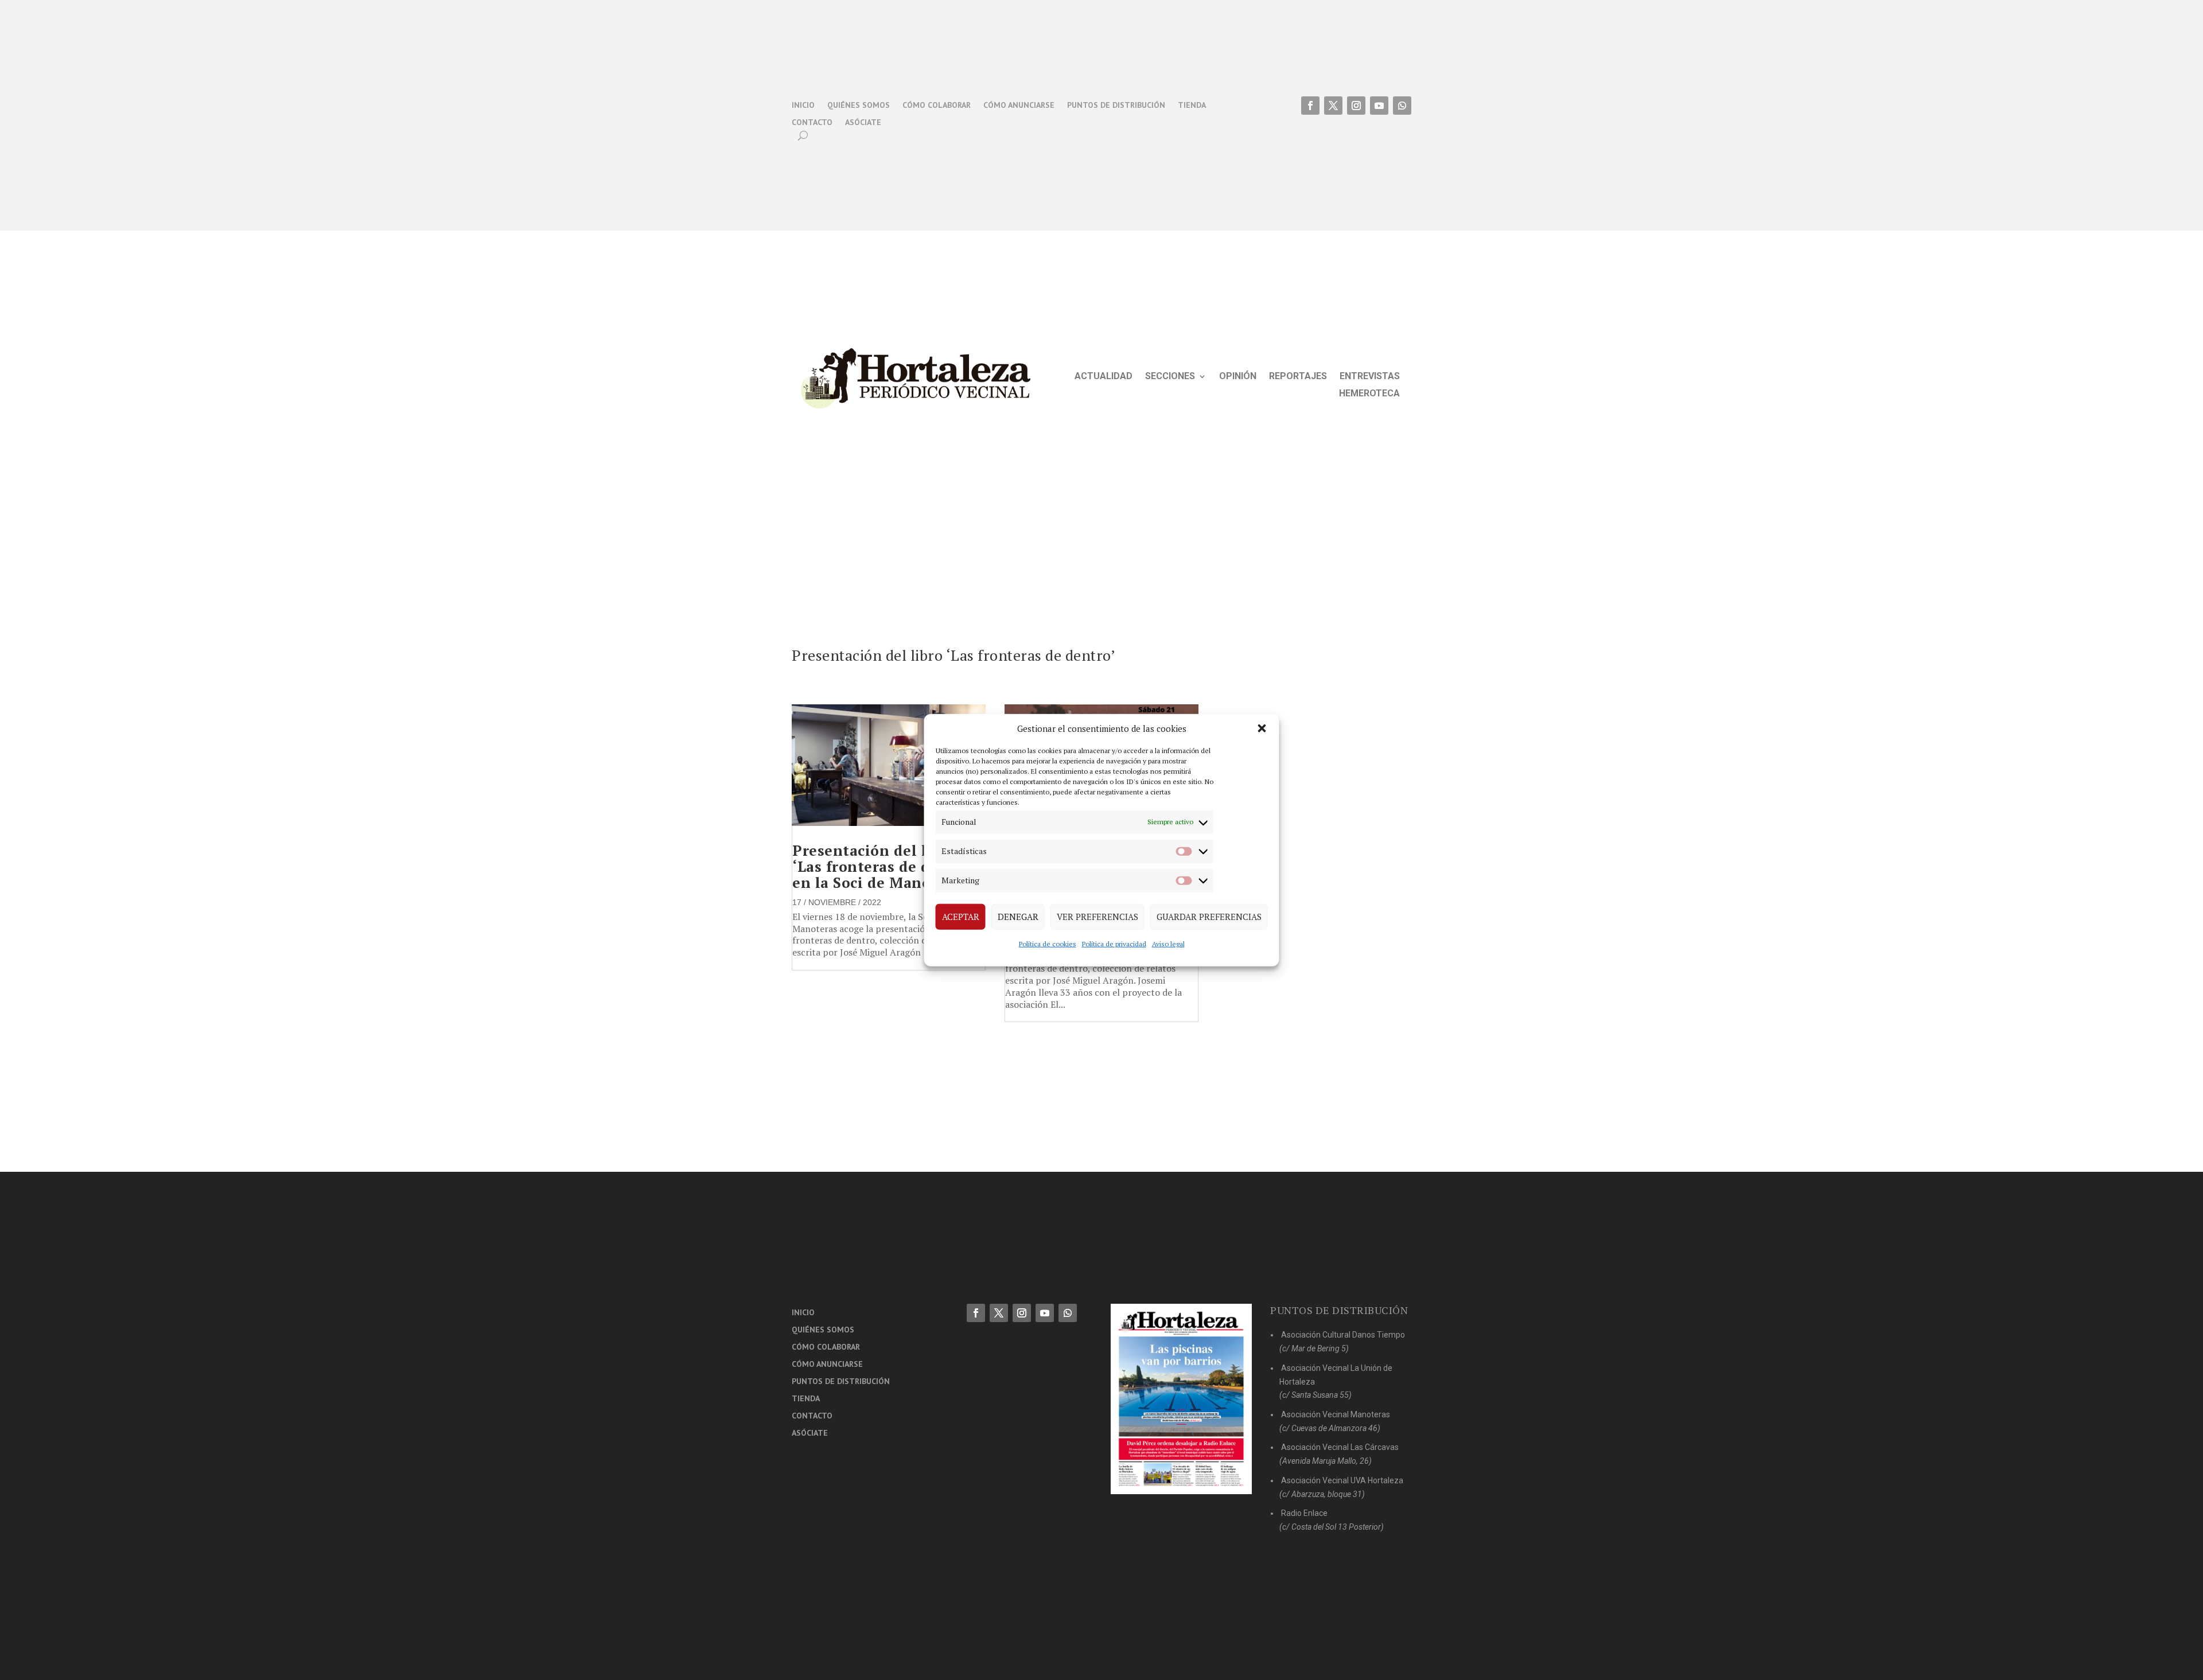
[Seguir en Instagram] (1356, 106)
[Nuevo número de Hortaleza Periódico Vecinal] (1181, 1399)
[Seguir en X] (1333, 106)
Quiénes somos (859, 106)
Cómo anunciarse (1019, 106)
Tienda (1192, 106)
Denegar (1018, 917)
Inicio (803, 106)
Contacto (812, 123)
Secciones (1170, 377)
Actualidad (1104, 377)
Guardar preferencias (1209, 917)
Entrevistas (1370, 377)
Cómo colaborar (937, 106)
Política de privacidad (1114, 943)
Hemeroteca (1369, 394)
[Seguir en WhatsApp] (1402, 106)
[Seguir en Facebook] (1310, 106)
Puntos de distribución (1116, 106)
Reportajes (1298, 377)
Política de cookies (1048, 943)
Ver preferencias (1097, 917)
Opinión (1238, 377)
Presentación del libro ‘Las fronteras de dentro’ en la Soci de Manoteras (883, 866)
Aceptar (961, 917)
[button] (1262, 728)
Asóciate (863, 123)
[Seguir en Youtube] (1379, 106)
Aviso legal (1168, 943)
